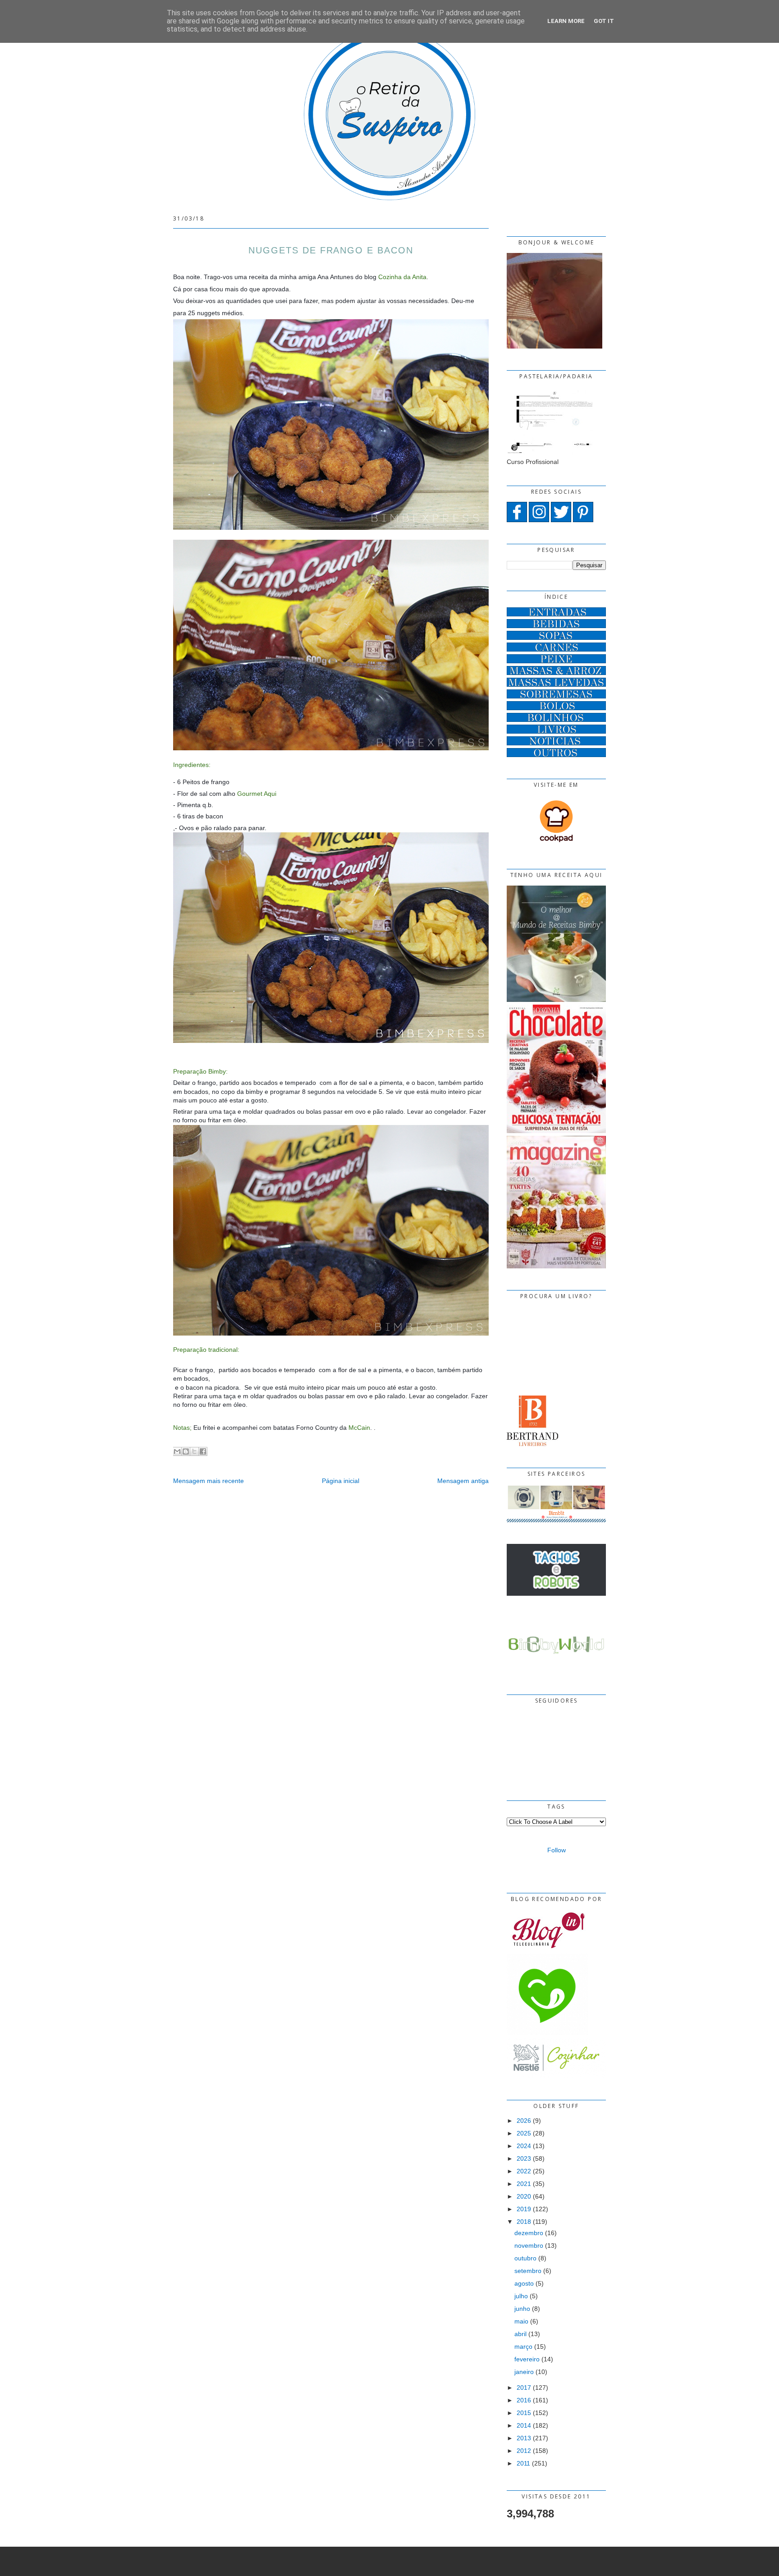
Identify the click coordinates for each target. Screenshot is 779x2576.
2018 (524, 2222)
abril (520, 2334)
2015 (524, 2413)
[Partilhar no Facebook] (203, 1451)
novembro (529, 2245)
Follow (557, 1850)
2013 (524, 2438)
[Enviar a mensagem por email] (177, 1451)
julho (521, 2296)
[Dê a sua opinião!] (186, 1451)
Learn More (566, 21)
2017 (524, 2388)
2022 (524, 2171)
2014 (524, 2425)
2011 (523, 2463)
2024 (524, 2146)
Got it (604, 21)
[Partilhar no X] (194, 1451)
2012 (524, 2451)
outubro (525, 2258)
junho (522, 2309)
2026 (524, 2121)
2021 (524, 2184)
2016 (524, 2400)
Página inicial (341, 1481)
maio (521, 2321)
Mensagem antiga (463, 1481)
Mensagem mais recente (208, 1481)
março (523, 2346)
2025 (524, 2133)
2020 (524, 2196)
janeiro (524, 2372)
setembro (528, 2271)
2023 (524, 2158)
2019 (524, 2209)
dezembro (529, 2233)
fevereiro (527, 2359)
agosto (524, 2283)
